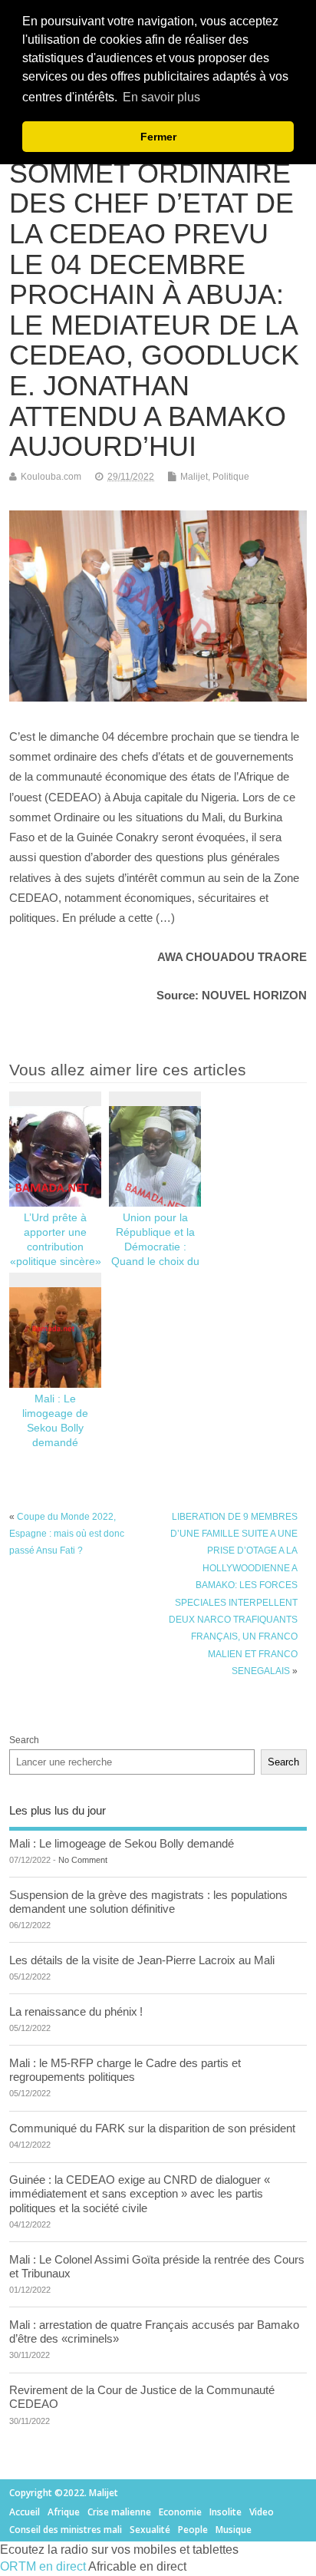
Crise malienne (119, 2512)
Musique (234, 2530)
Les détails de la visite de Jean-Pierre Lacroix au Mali (142, 1960)
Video (262, 2512)
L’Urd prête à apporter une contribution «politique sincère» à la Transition (56, 1247)
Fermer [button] (158, 137)
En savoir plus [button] (161, 97)
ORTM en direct (43, 2566)
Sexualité (150, 2530)
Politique (231, 477)
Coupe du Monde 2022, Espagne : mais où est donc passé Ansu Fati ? (67, 1534)
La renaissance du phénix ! (76, 2011)
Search (24, 1740)
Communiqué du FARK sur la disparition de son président (152, 2128)
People (193, 2530)
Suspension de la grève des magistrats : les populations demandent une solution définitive (148, 1902)
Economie (180, 2512)
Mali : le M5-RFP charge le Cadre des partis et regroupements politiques (125, 2070)
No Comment (83, 1860)
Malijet (194, 477)
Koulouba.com (51, 477)
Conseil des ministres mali (66, 2530)
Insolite (225, 2512)
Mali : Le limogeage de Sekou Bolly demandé (122, 1843)
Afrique (64, 2512)
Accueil (25, 2512)
